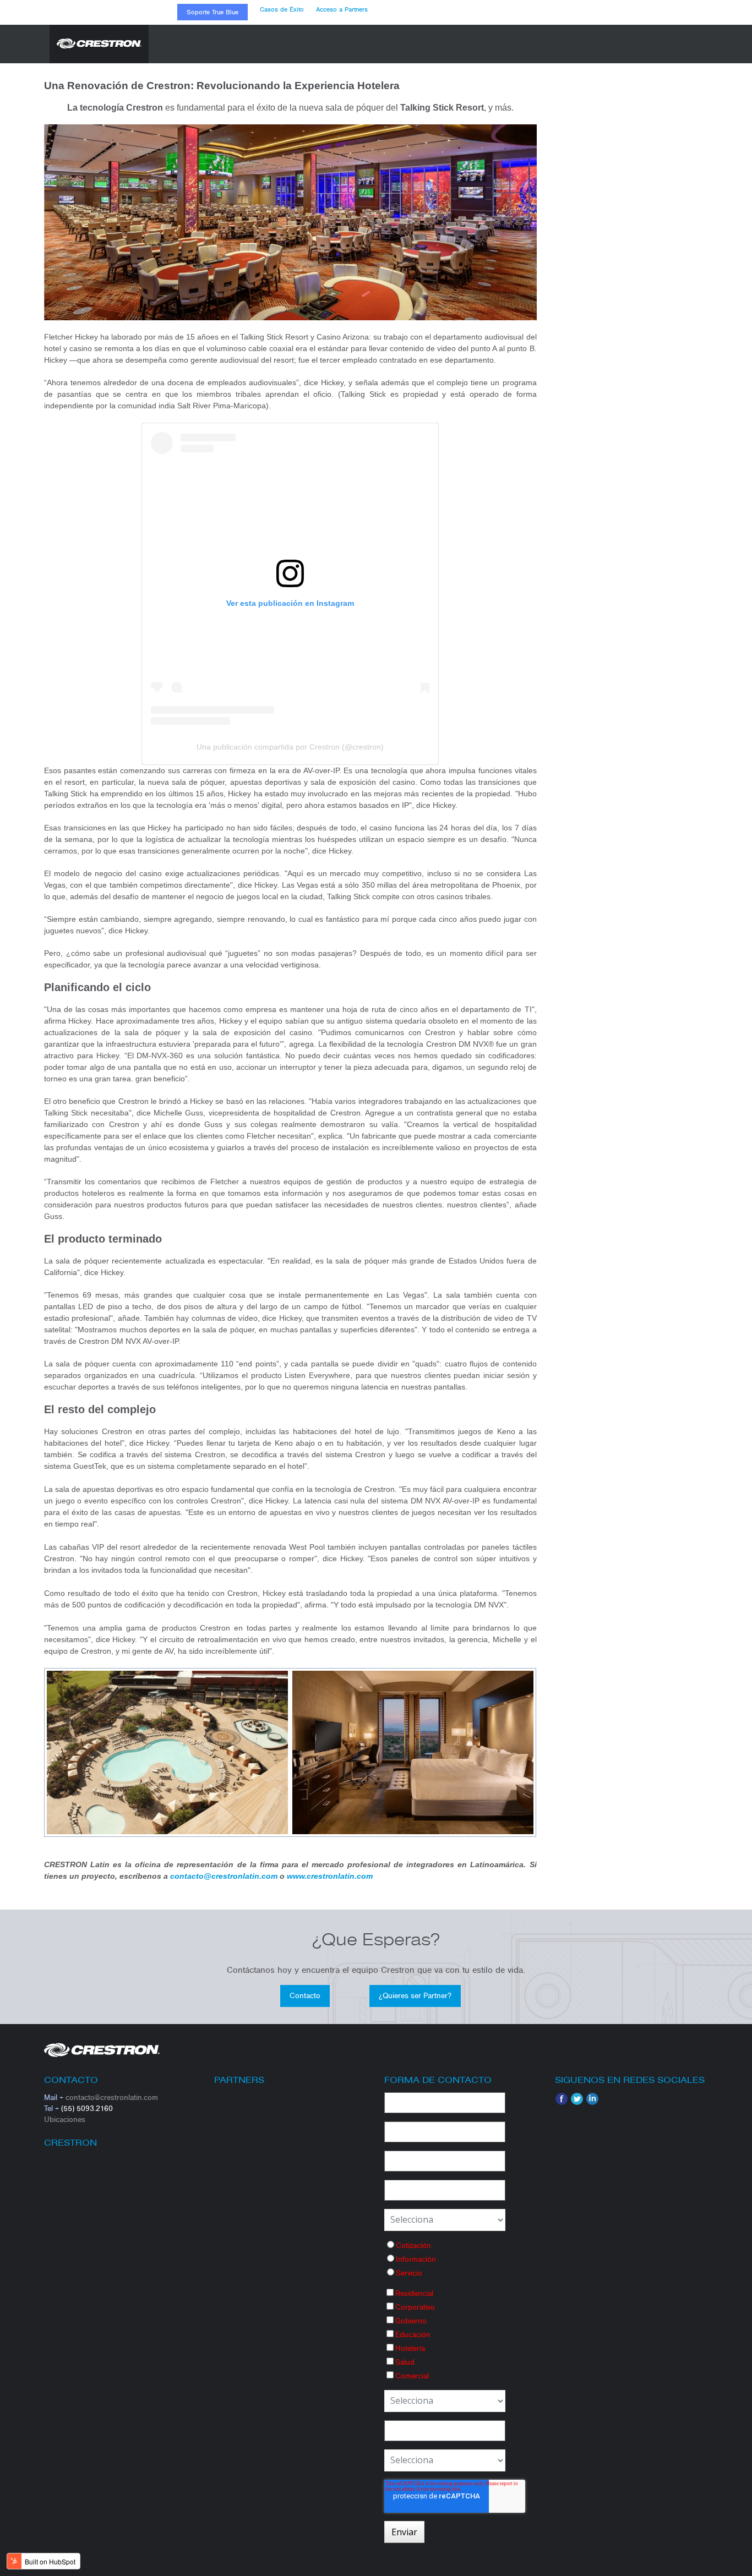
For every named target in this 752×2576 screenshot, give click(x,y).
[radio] (445, 2245)
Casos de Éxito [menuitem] (282, 9)
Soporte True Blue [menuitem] (212, 12)
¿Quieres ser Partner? (415, 1996)
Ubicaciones (65, 2120)
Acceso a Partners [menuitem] (342, 9)
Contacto (305, 1996)
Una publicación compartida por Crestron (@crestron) (290, 747)
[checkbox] (445, 2259)
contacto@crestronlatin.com (112, 2098)
